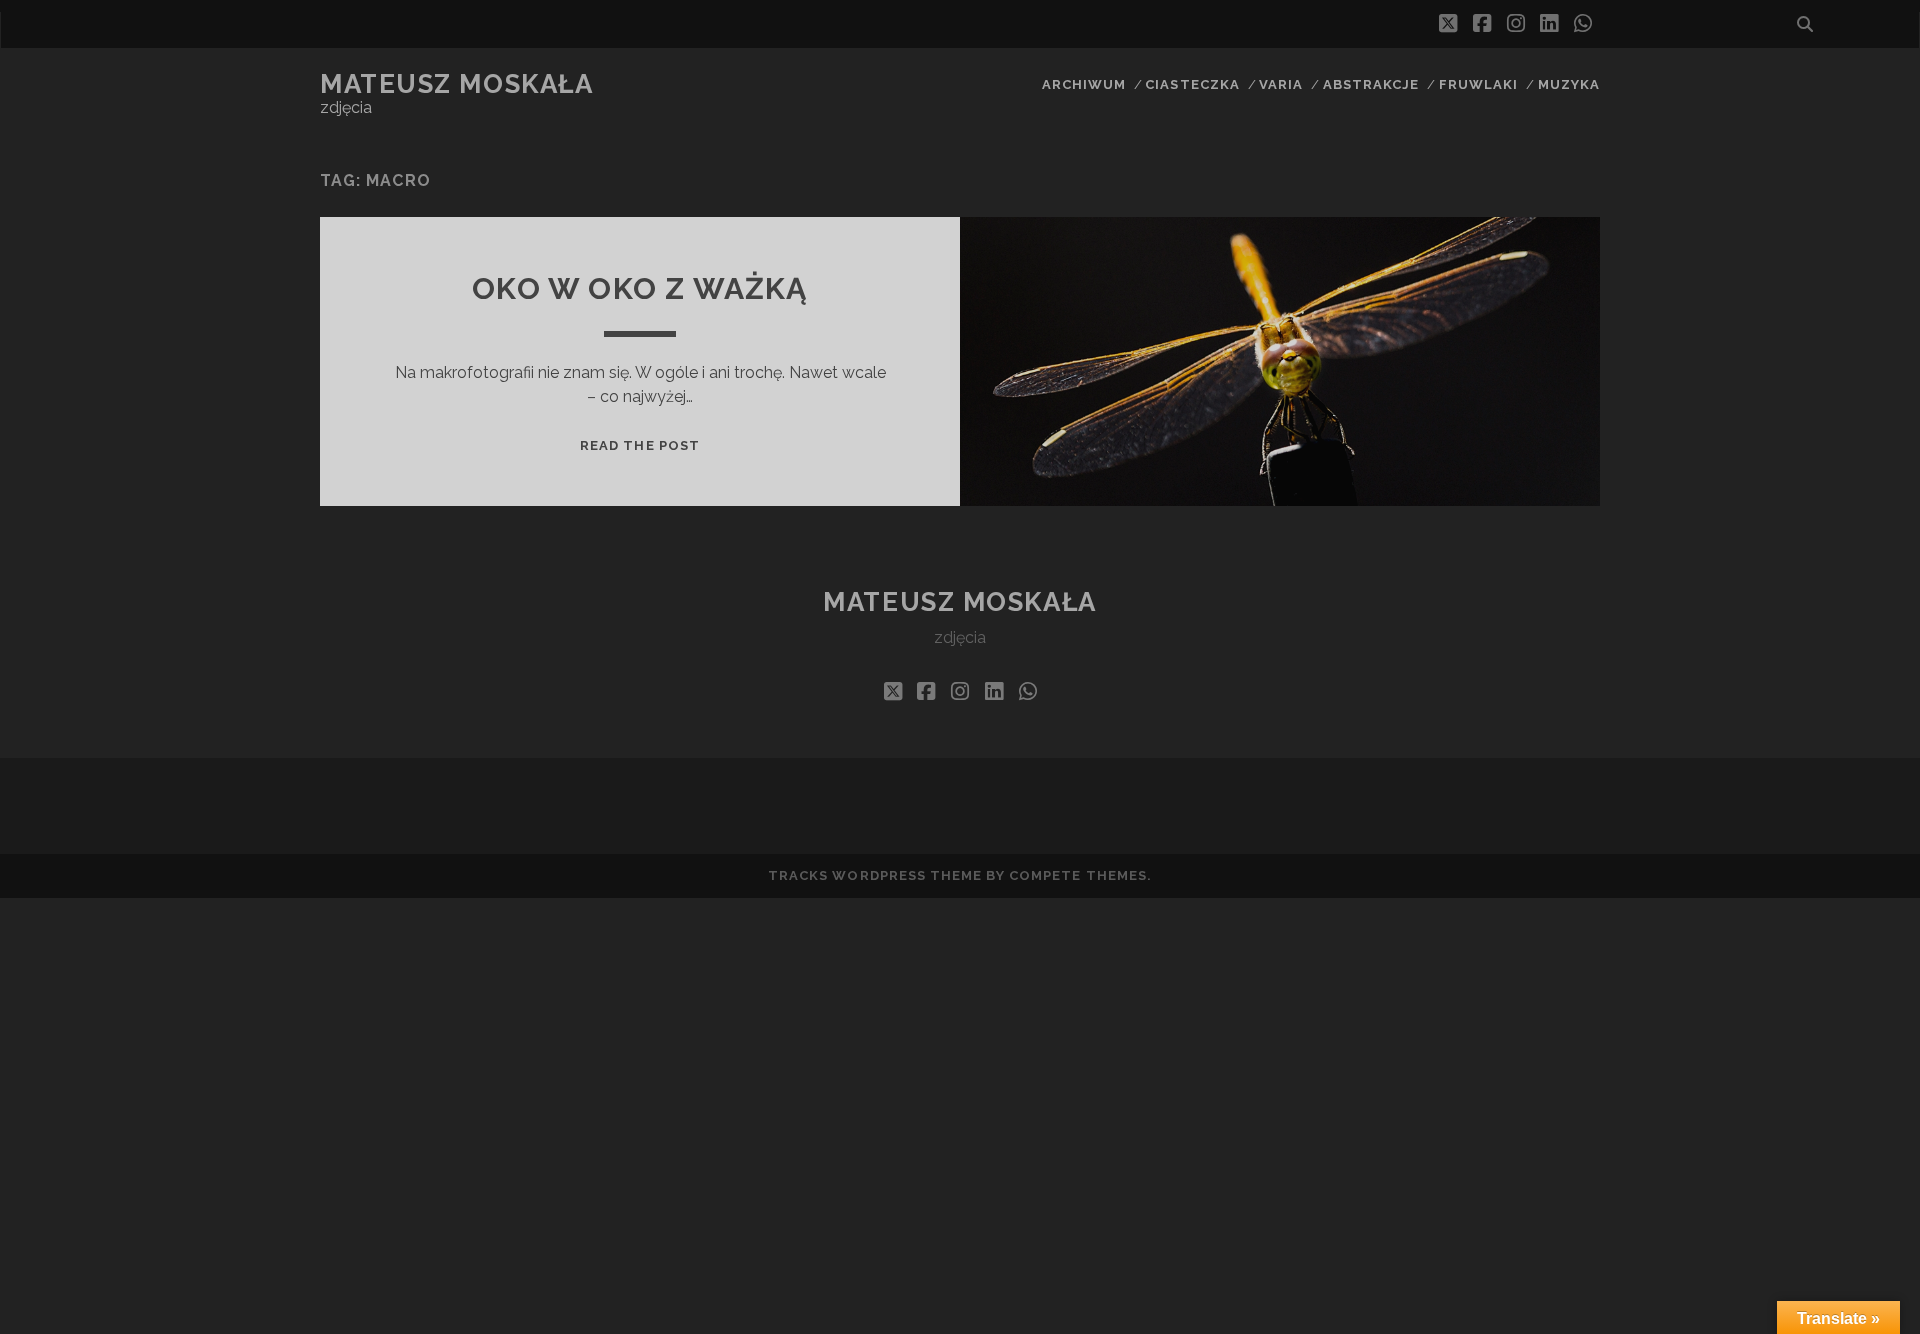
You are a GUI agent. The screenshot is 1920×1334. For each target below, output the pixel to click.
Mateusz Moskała (456, 84)
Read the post (640, 445)
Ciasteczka (1192, 84)
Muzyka (1569, 84)
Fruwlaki (1478, 84)
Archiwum (1084, 84)
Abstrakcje (1371, 84)
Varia (1281, 84)
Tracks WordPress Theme (875, 875)
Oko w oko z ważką (639, 288)
